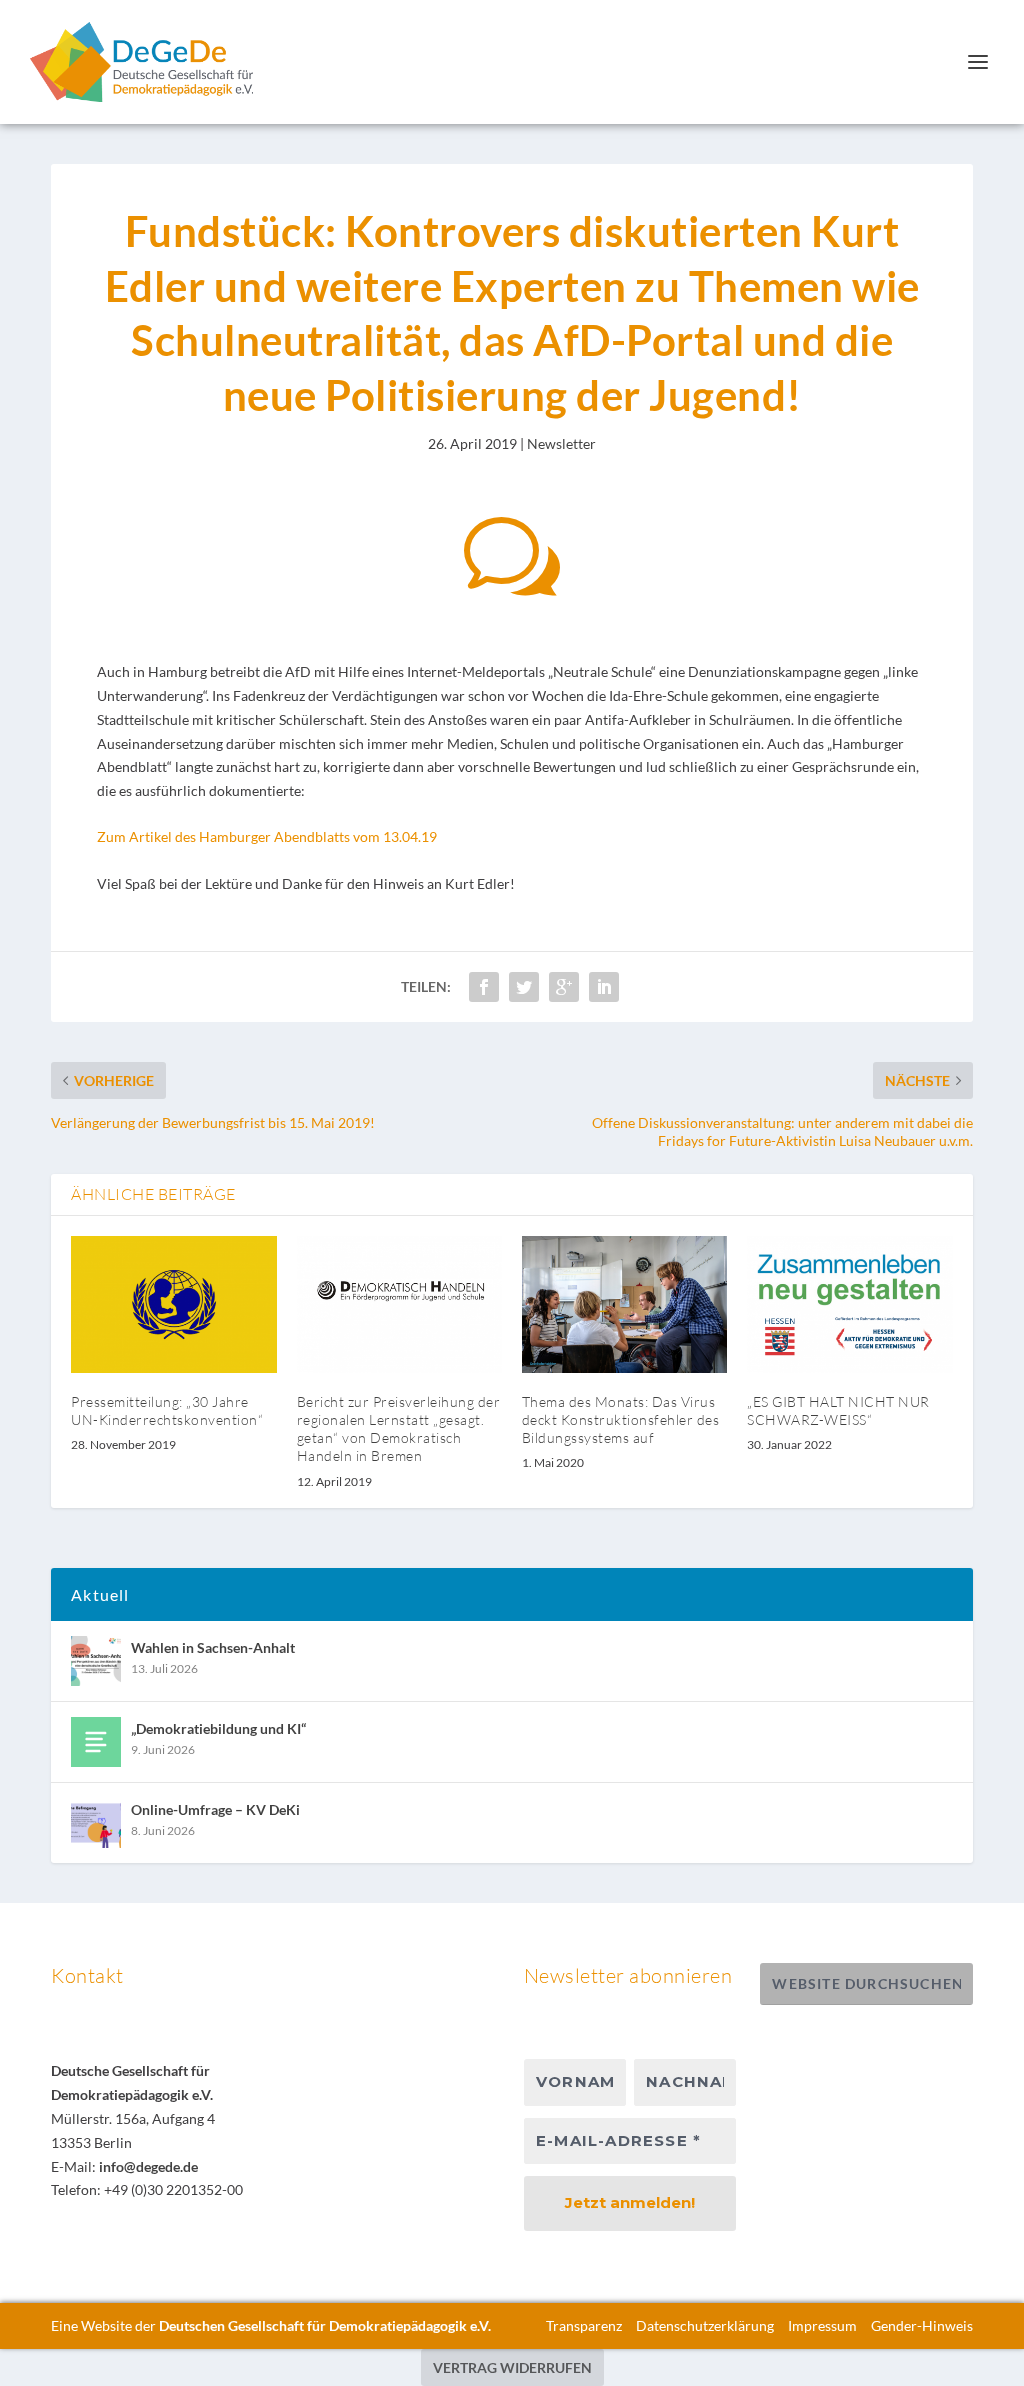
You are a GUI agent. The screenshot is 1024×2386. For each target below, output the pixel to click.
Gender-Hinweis (922, 2325)
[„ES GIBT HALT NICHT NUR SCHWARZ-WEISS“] (849, 1304)
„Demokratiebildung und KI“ (218, 1728)
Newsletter (561, 443)
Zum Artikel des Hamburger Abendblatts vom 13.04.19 (267, 836)
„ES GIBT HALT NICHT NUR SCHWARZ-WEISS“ (838, 1410)
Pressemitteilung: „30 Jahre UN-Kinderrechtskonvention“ (167, 1410)
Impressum (822, 2325)
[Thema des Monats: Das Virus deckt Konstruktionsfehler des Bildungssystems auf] (624, 1304)
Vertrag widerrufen (512, 2367)
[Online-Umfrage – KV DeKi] (96, 1823)
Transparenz (584, 2325)
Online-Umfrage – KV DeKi (215, 1809)
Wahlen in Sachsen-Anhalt (213, 1647)
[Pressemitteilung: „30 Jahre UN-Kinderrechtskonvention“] (173, 1304)
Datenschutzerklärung (705, 2325)
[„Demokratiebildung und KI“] (96, 1742)
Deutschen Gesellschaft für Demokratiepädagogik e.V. (325, 2325)
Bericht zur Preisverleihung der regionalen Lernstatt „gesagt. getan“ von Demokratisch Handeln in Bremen (399, 1429)
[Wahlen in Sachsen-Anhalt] (96, 1661)
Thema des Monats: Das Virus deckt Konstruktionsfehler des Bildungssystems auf (621, 1419)
